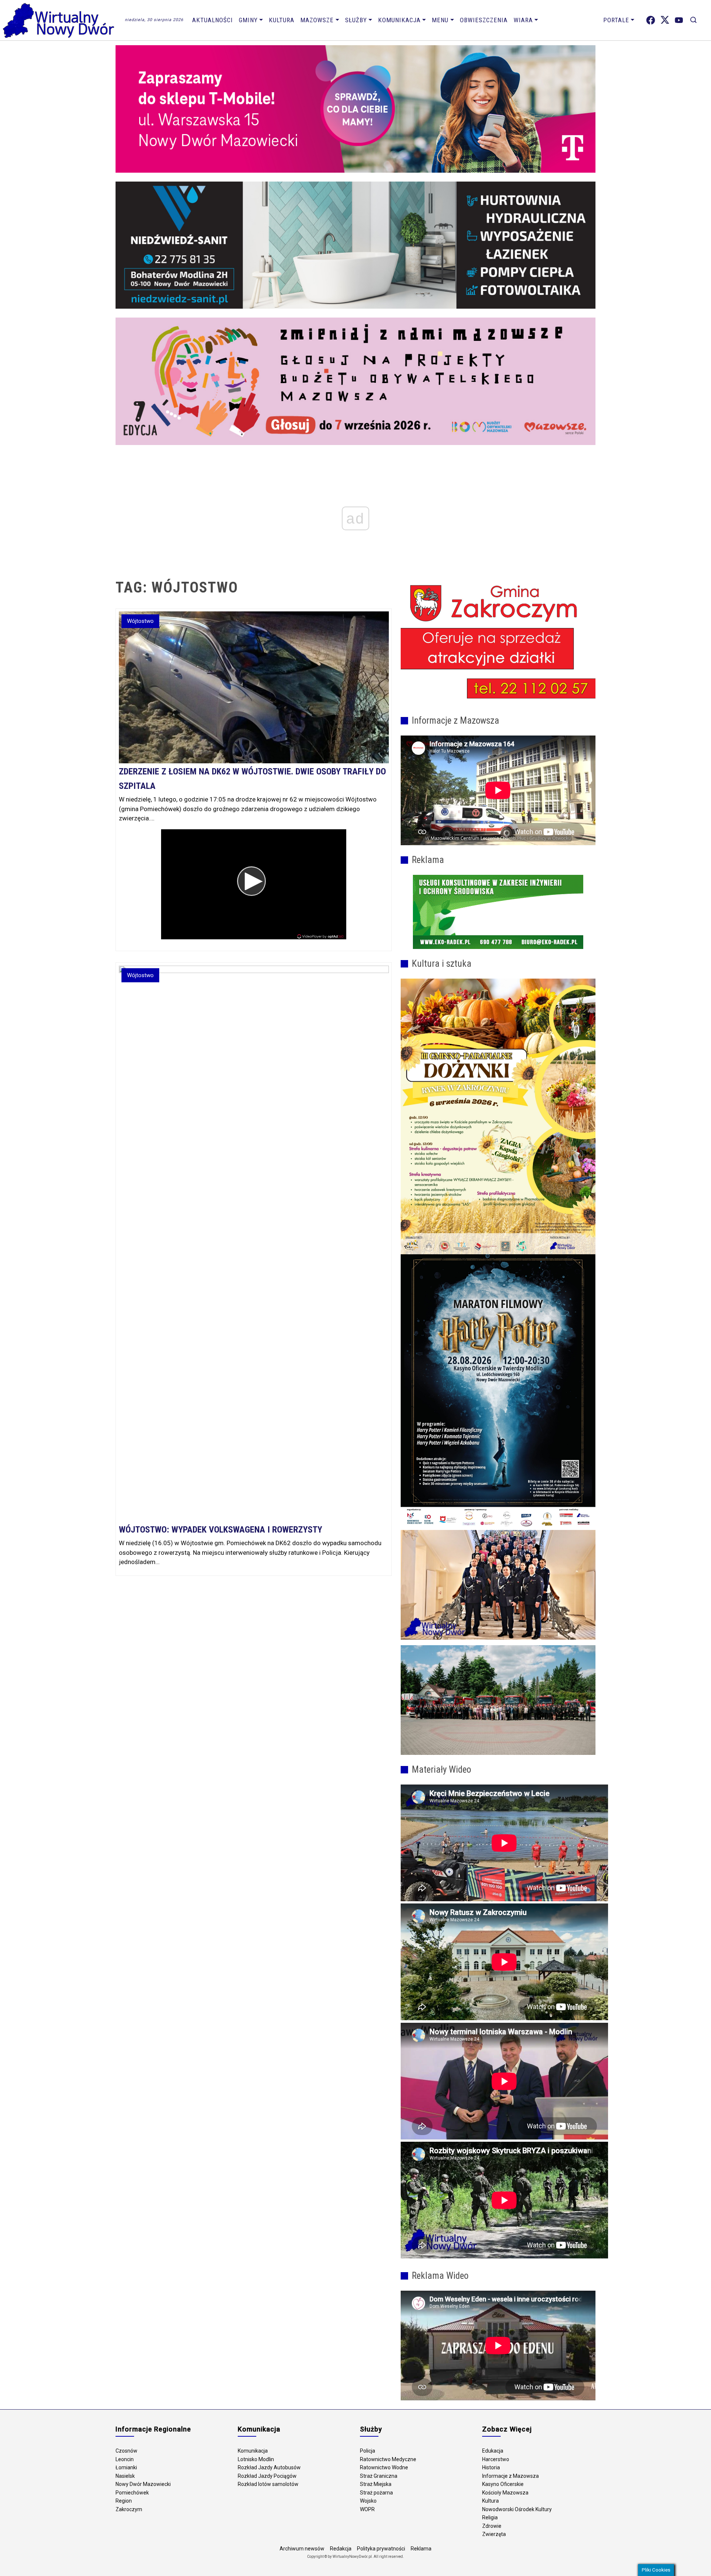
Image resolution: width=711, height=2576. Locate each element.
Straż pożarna (376, 2493)
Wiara (523, 20)
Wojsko (368, 2501)
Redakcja (341, 2549)
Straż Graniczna (379, 2476)
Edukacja (493, 2451)
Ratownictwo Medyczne (388, 2459)
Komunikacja (399, 20)
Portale (616, 20)
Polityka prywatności (381, 2549)
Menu (440, 20)
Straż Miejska (376, 2484)
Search (693, 20)
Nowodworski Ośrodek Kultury (517, 2509)
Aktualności (213, 20)
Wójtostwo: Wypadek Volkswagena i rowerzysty (221, 1530)
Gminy (248, 20)
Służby (356, 20)
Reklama (421, 2549)
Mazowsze (317, 20)
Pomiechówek (132, 2493)
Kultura (282, 20)
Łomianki (126, 2467)
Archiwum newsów (302, 2549)
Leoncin (125, 2459)
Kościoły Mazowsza (505, 2493)
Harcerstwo (496, 2459)
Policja (368, 2451)
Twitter (665, 20)
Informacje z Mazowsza (510, 2476)
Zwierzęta (494, 2534)
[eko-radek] (498, 912)
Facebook (651, 20)
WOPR (367, 2509)
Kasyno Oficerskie (503, 2484)
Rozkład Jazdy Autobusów (269, 2467)
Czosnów (126, 2451)
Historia (491, 2467)
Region (124, 2501)
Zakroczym (129, 2509)
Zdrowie (492, 2526)
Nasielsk (125, 2476)
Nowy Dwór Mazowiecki (143, 2484)
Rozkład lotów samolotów (268, 2484)
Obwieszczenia (484, 20)
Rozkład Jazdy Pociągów (267, 2476)
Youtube (679, 20)
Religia (490, 2517)
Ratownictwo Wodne (384, 2467)
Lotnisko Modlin (256, 2459)
